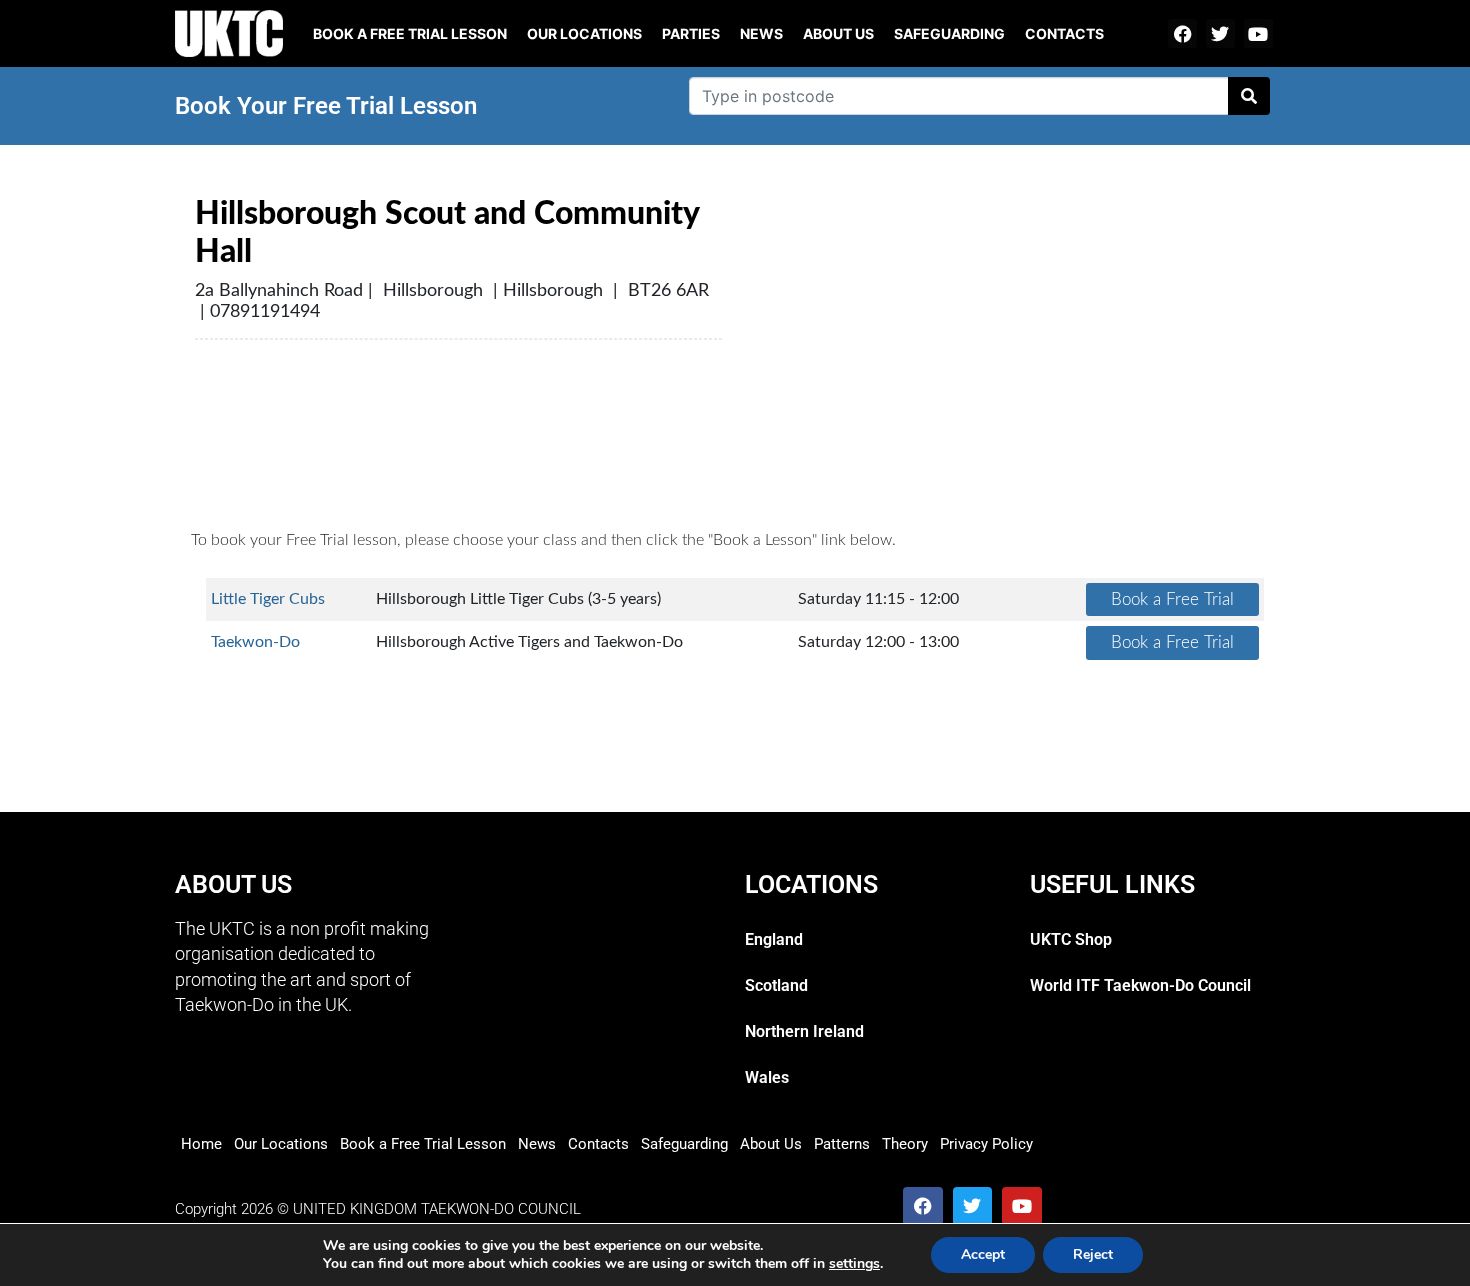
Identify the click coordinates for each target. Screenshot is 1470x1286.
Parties (691, 33)
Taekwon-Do (255, 642)
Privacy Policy (986, 1144)
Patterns (842, 1144)
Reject (1093, 1254)
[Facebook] (1182, 33)
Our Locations (584, 33)
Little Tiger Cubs (268, 599)
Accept (983, 1254)
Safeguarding (949, 33)
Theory (905, 1144)
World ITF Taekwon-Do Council (1140, 985)
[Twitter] (1220, 33)
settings (854, 1264)
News (761, 33)
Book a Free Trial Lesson (423, 1144)
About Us (838, 33)
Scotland (776, 985)
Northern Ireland (804, 1031)
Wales (767, 1077)
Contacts (1064, 33)
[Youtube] (1258, 33)
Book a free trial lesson (410, 33)
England (774, 939)
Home (201, 1144)
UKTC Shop (1071, 939)
